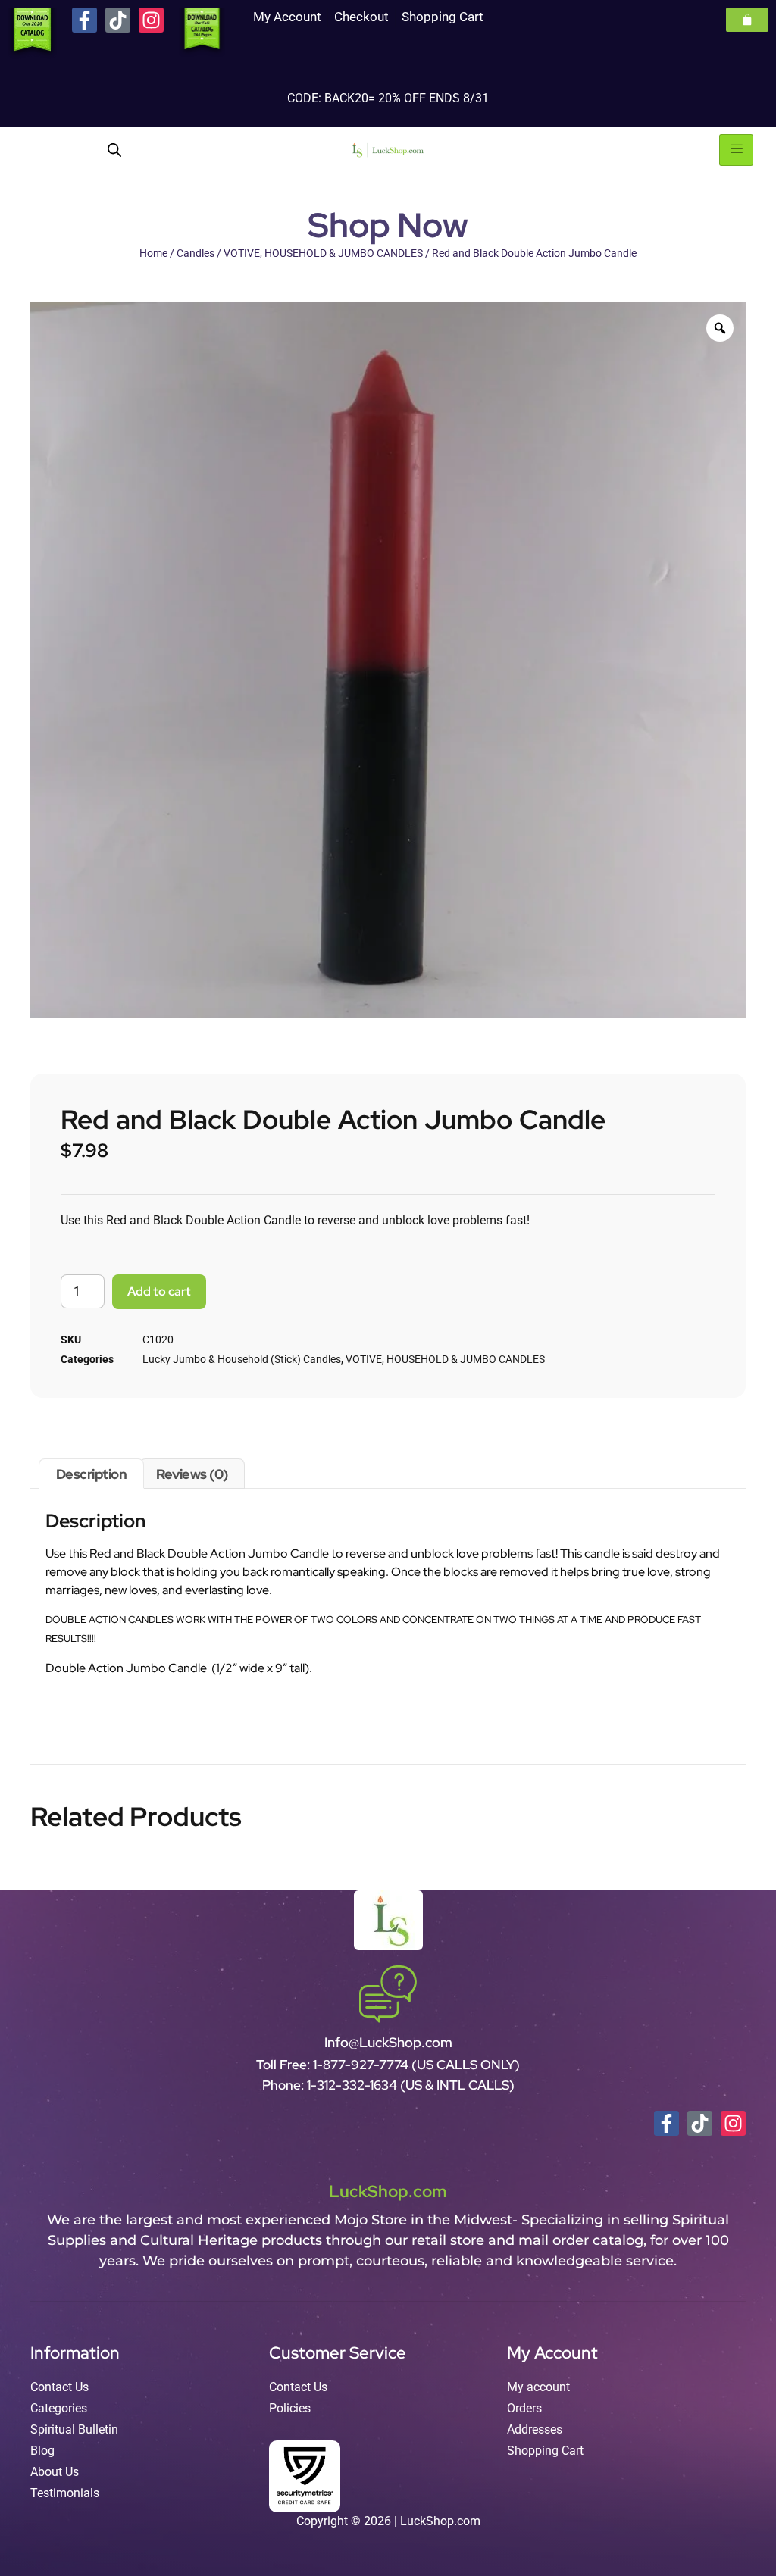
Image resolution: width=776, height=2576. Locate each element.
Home (153, 253)
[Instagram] (151, 20)
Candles (196, 253)
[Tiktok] (118, 20)
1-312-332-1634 (354, 2085)
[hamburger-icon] (736, 150)
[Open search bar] (114, 150)
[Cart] (747, 20)
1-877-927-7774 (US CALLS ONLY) (416, 2065)
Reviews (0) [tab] (192, 1474)
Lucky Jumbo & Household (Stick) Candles (242, 1359)
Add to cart (159, 1291)
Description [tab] (92, 1474)
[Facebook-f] (84, 20)
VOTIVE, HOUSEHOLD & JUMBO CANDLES (323, 253)
